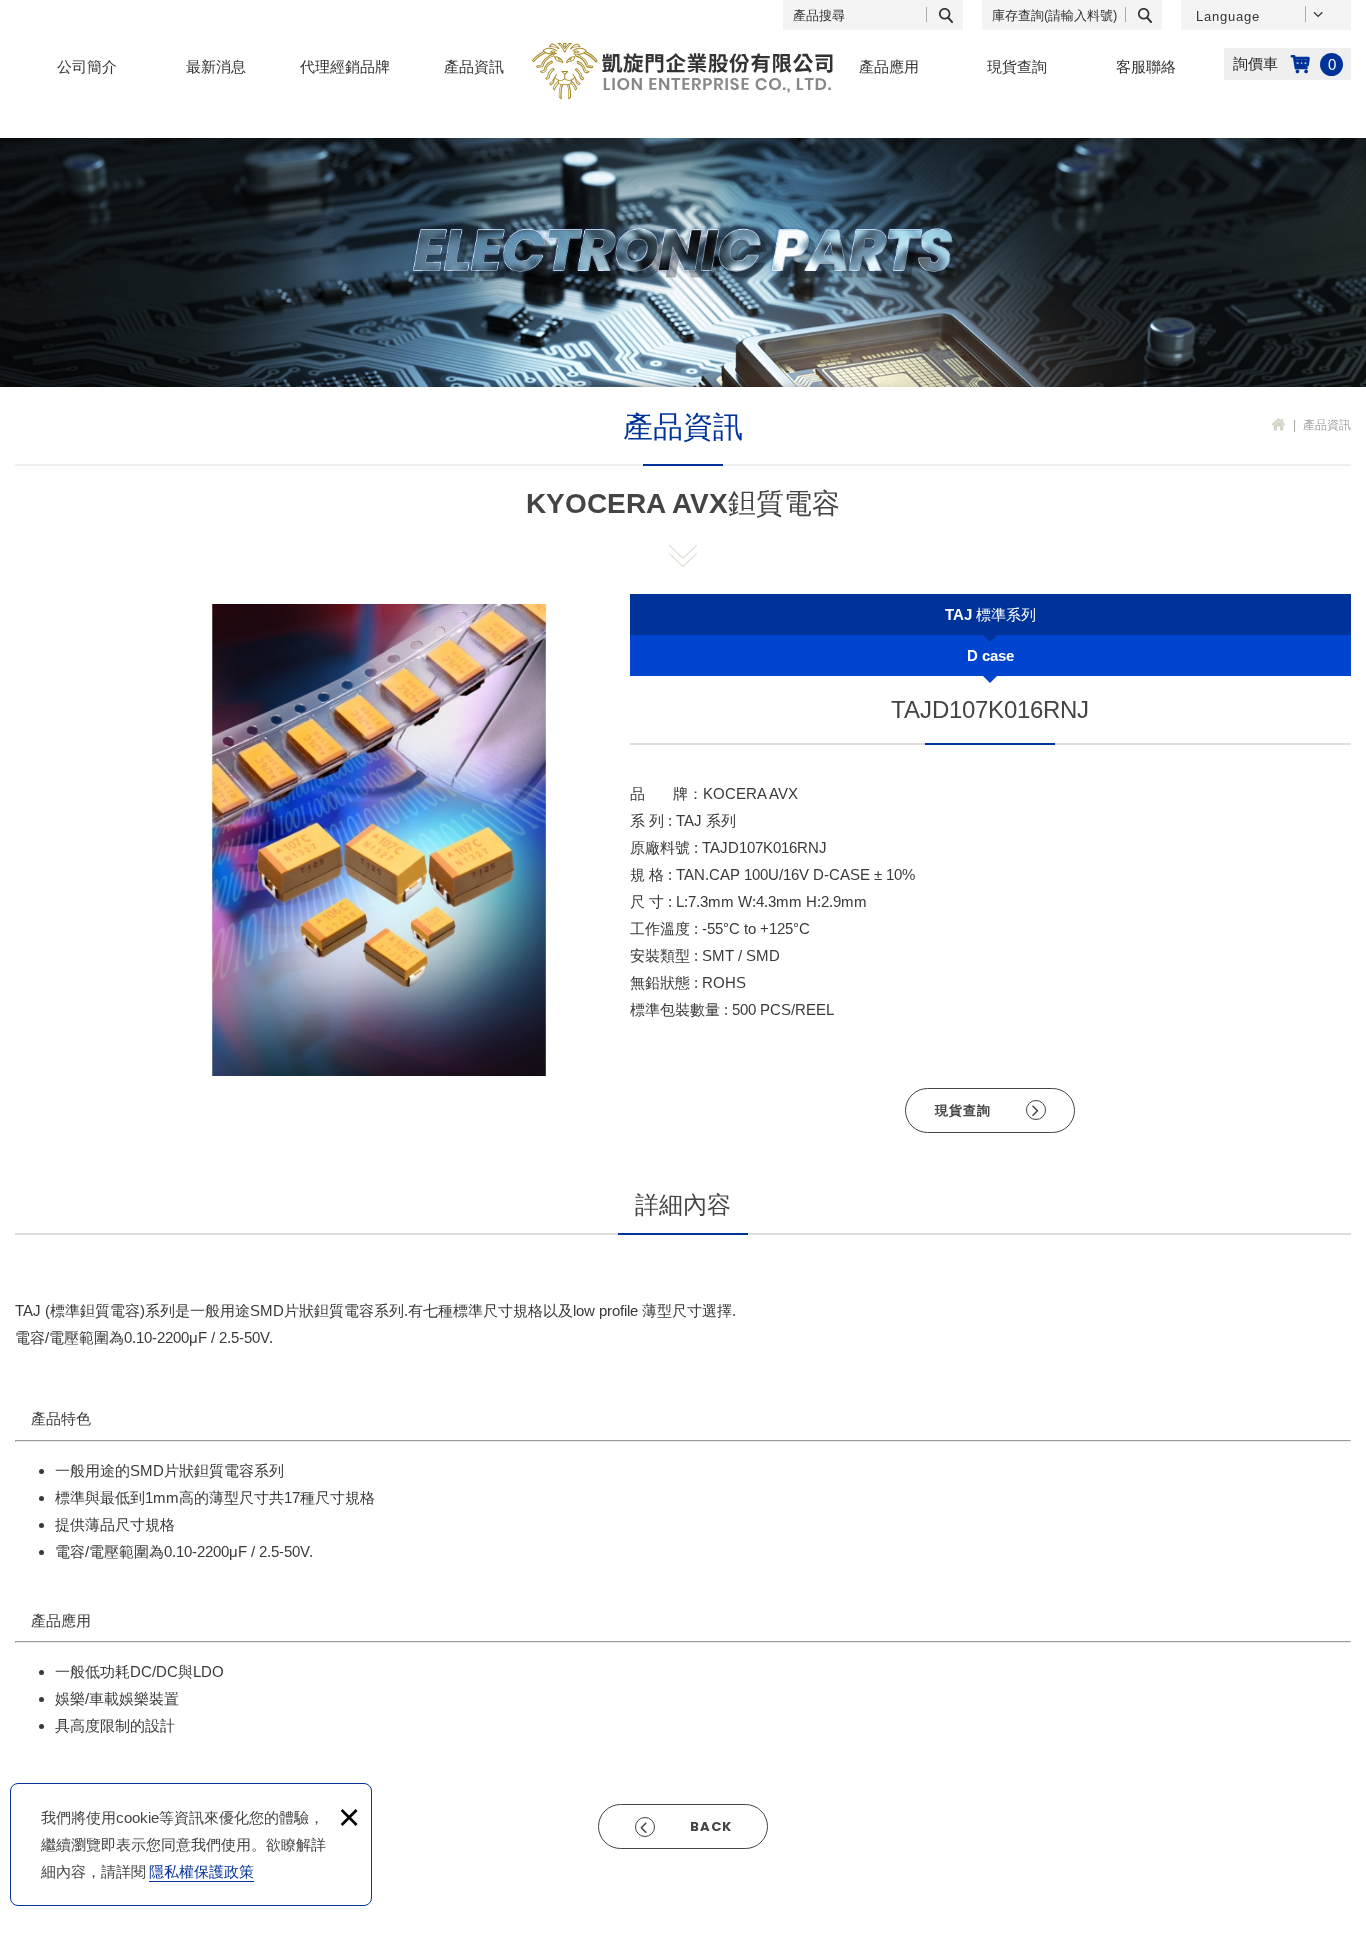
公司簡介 (87, 66)
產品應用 (889, 66)
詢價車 (1287, 64)
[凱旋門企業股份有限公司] (683, 71)
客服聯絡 (1146, 66)
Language (1228, 16)
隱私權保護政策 (201, 1871)
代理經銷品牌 (345, 66)
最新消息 (216, 66)
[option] (379, 840)
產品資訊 (474, 66)
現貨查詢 (1017, 66)
